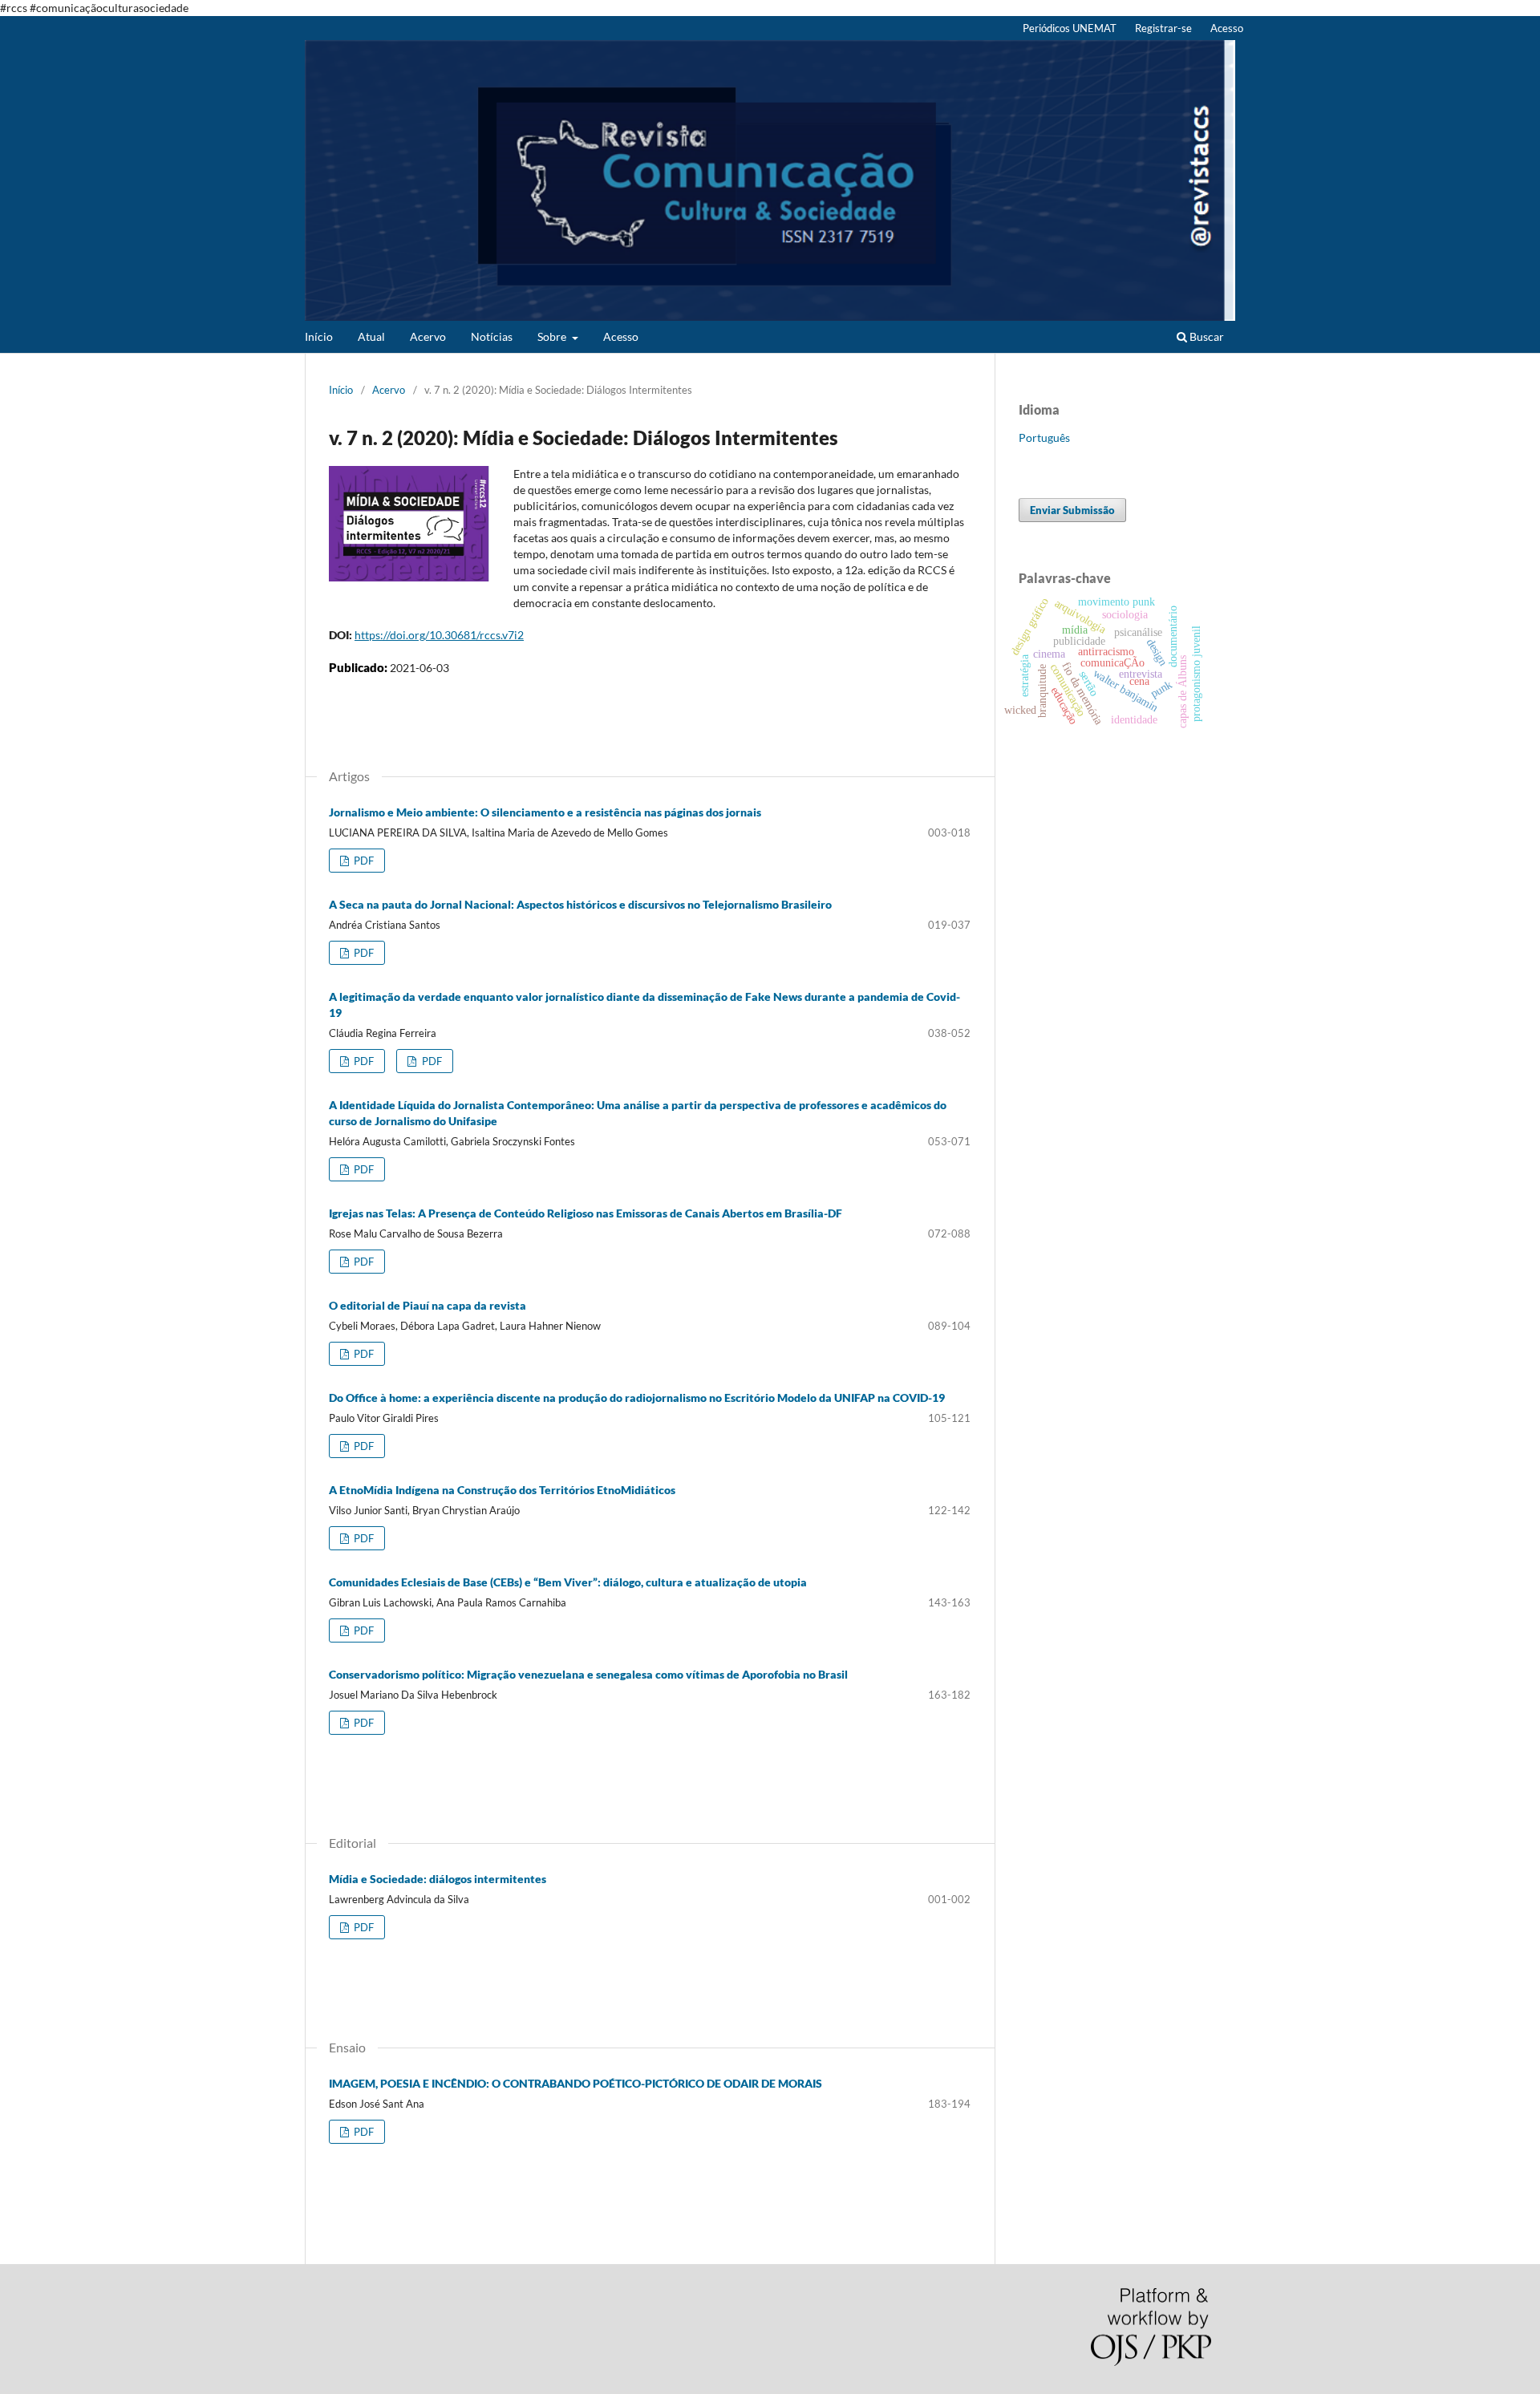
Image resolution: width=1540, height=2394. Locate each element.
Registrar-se (1163, 28)
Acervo (428, 336)
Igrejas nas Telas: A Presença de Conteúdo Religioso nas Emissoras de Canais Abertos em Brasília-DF (586, 1213)
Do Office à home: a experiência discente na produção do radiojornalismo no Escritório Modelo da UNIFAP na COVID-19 (637, 1398)
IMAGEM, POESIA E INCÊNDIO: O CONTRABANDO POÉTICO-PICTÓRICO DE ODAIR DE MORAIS (575, 2083)
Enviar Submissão (1072, 510)
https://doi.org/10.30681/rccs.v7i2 (439, 635)
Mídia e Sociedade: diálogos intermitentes (438, 1879)
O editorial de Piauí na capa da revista (428, 1305)
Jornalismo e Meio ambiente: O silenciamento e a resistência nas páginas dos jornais (545, 812)
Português (1044, 437)
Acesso (621, 336)
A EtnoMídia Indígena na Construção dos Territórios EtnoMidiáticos (502, 1490)
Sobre (553, 336)
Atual (371, 336)
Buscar (1206, 336)
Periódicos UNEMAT (1070, 28)
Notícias (492, 336)
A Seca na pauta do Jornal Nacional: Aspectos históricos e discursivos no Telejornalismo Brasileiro (580, 904)
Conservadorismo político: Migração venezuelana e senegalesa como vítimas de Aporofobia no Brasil (588, 1674)
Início (319, 336)
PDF (363, 861)
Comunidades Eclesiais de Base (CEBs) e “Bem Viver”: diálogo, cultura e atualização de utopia (568, 1582)
